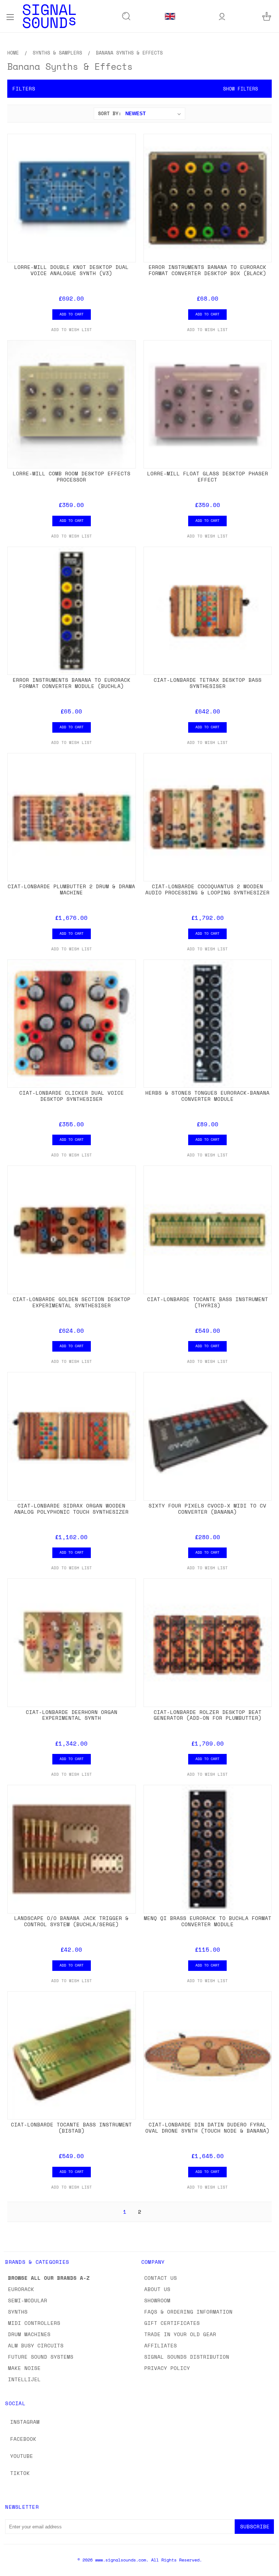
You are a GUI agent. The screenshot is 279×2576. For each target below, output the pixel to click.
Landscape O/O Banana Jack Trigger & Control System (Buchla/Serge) (71, 1921)
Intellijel (24, 2379)
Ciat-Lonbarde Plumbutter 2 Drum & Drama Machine (71, 889)
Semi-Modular (28, 2300)
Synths (18, 2312)
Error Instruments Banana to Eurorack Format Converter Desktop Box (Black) (207, 270)
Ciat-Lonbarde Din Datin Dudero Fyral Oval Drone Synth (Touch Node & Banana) (207, 2128)
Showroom (157, 2300)
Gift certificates (172, 2323)
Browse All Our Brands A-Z (49, 2278)
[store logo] (49, 16)
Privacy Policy (167, 2368)
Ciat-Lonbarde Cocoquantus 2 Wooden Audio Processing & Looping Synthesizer (207, 889)
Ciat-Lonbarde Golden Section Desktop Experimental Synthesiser (72, 1302)
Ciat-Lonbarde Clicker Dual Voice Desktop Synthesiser (72, 1096)
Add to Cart (72, 314)
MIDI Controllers (34, 2323)
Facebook (23, 2439)
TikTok (20, 2473)
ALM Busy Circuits (36, 2345)
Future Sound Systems (41, 2357)
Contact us (161, 2278)
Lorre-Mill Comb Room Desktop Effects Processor (72, 476)
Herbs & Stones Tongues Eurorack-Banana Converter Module (207, 1096)
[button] (139, 89)
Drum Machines (29, 2334)
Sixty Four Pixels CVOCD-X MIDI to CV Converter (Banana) (207, 1509)
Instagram (25, 2422)
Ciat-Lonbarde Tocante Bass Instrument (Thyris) (208, 1302)
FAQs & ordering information (188, 2312)
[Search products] (126, 16)
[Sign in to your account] (222, 16)
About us (157, 2289)
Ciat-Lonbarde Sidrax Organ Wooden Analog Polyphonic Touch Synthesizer (71, 1509)
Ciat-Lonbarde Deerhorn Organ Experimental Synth (72, 1715)
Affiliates (161, 2345)
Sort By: (110, 113)
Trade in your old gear (180, 2334)
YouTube (22, 2456)
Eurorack (21, 2289)
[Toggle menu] (10, 16)
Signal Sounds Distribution (187, 2357)
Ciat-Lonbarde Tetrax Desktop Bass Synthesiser (208, 683)
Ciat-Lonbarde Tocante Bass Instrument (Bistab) (71, 2128)
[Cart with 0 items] (267, 16)
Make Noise (24, 2368)
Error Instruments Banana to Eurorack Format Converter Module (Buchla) (72, 683)
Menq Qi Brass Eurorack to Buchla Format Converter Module (208, 1921)
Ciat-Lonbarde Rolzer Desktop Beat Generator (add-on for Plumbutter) (208, 1715)
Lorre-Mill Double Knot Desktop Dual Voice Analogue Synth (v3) (71, 270)
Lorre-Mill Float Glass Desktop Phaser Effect (208, 476)
